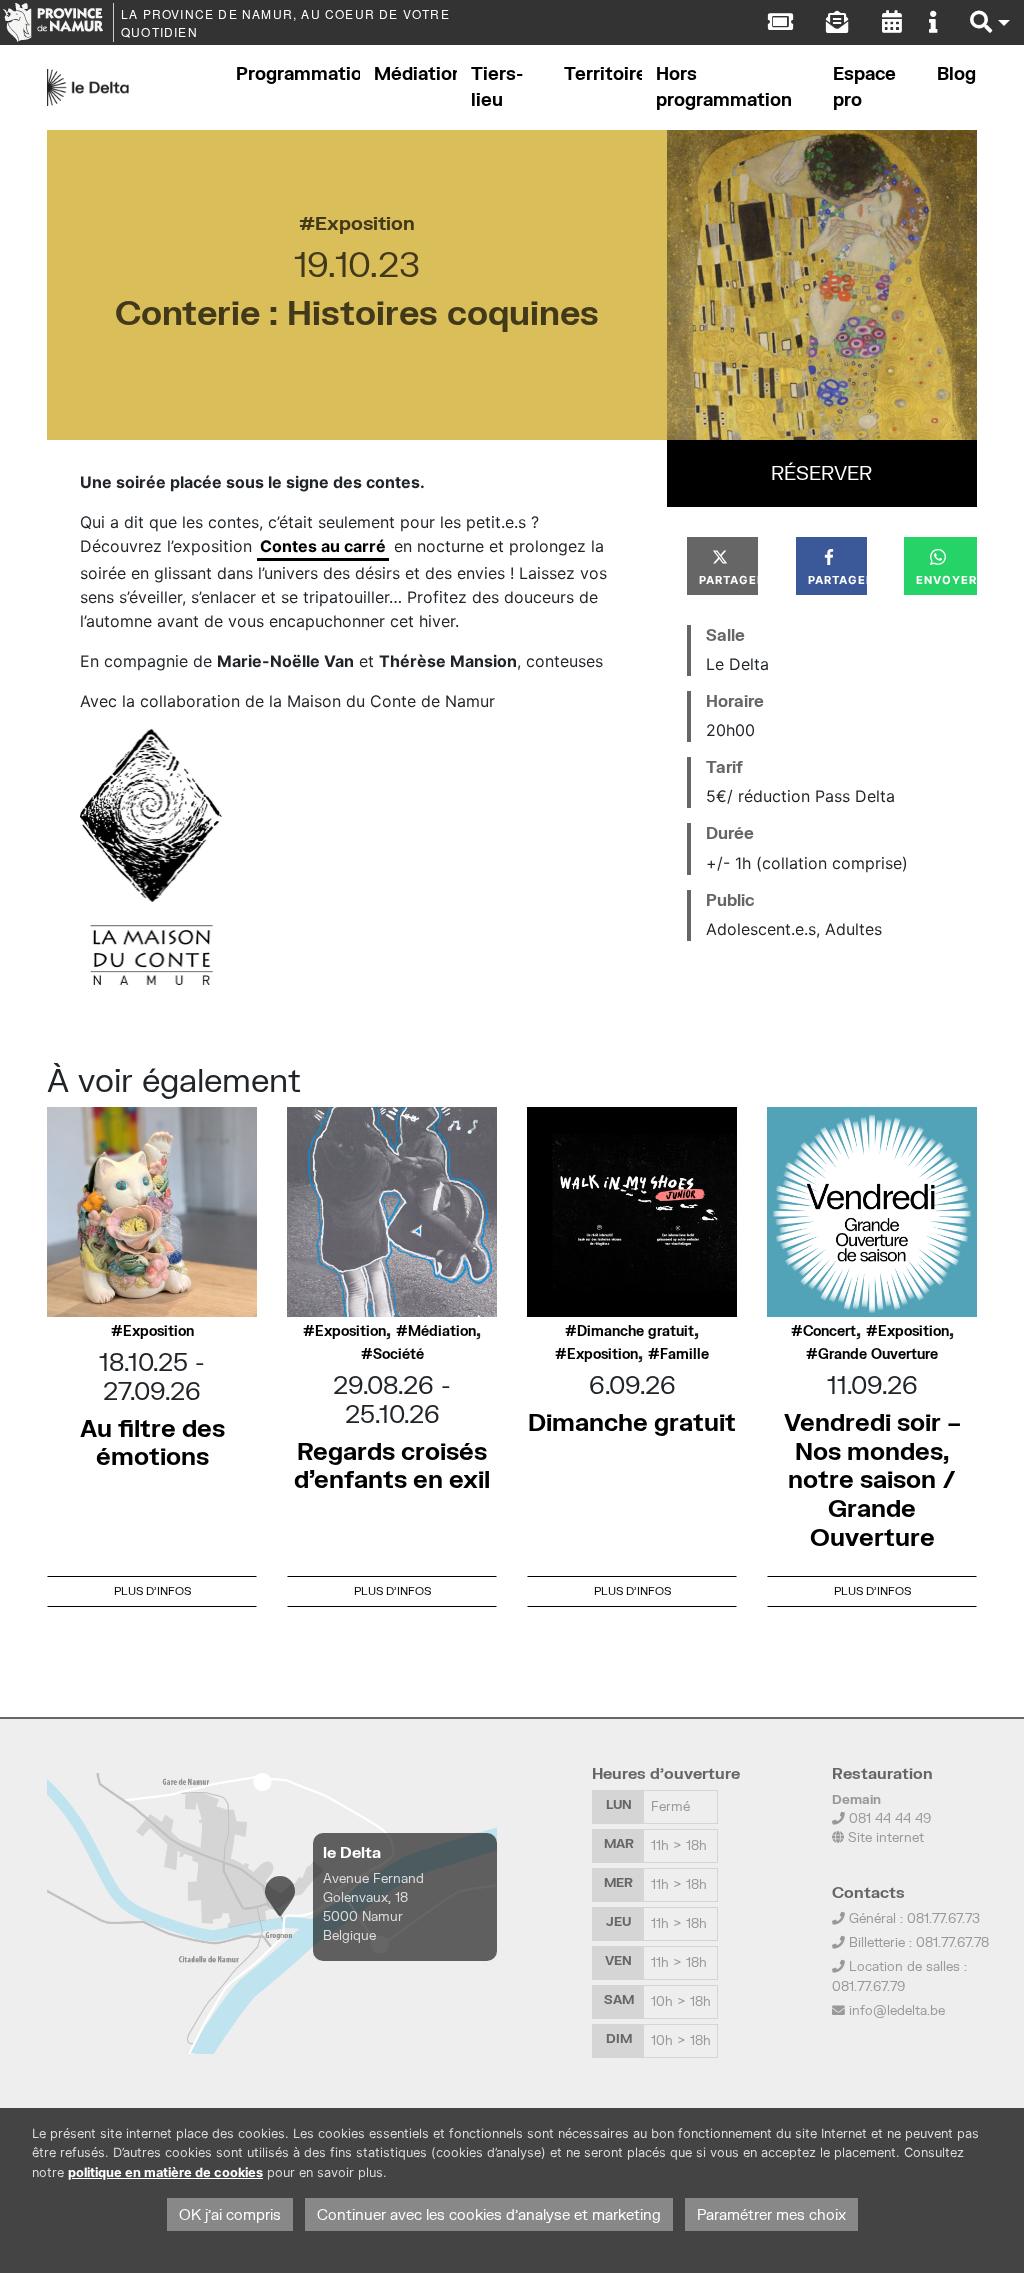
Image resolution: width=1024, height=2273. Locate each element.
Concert (829, 1331)
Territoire (603, 73)
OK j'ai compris (230, 2214)
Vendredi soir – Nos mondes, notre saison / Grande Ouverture (872, 1479)
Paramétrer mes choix (771, 2214)
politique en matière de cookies (165, 2172)
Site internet (884, 1837)
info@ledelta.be (897, 2010)
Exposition (365, 222)
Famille (684, 1354)
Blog (956, 73)
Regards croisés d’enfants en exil (392, 1465)
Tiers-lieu (497, 86)
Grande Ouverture (878, 1354)
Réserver (821, 472)
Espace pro (864, 86)
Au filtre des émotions (152, 1442)
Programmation (298, 73)
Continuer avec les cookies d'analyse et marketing (489, 2214)
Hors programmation (724, 86)
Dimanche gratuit (635, 1331)
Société (398, 1354)
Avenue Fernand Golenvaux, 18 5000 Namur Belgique (373, 1907)
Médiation (415, 73)
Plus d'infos (152, 1590)
